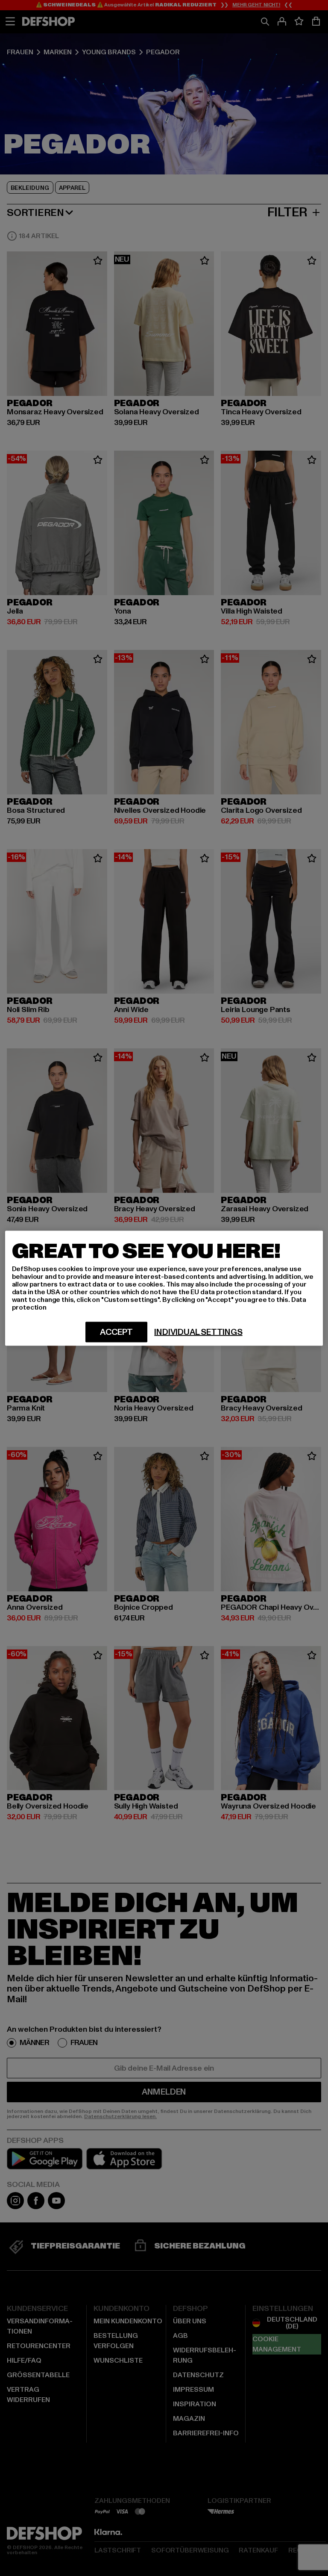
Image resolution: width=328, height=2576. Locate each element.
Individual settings (198, 1332)
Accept (116, 1332)
